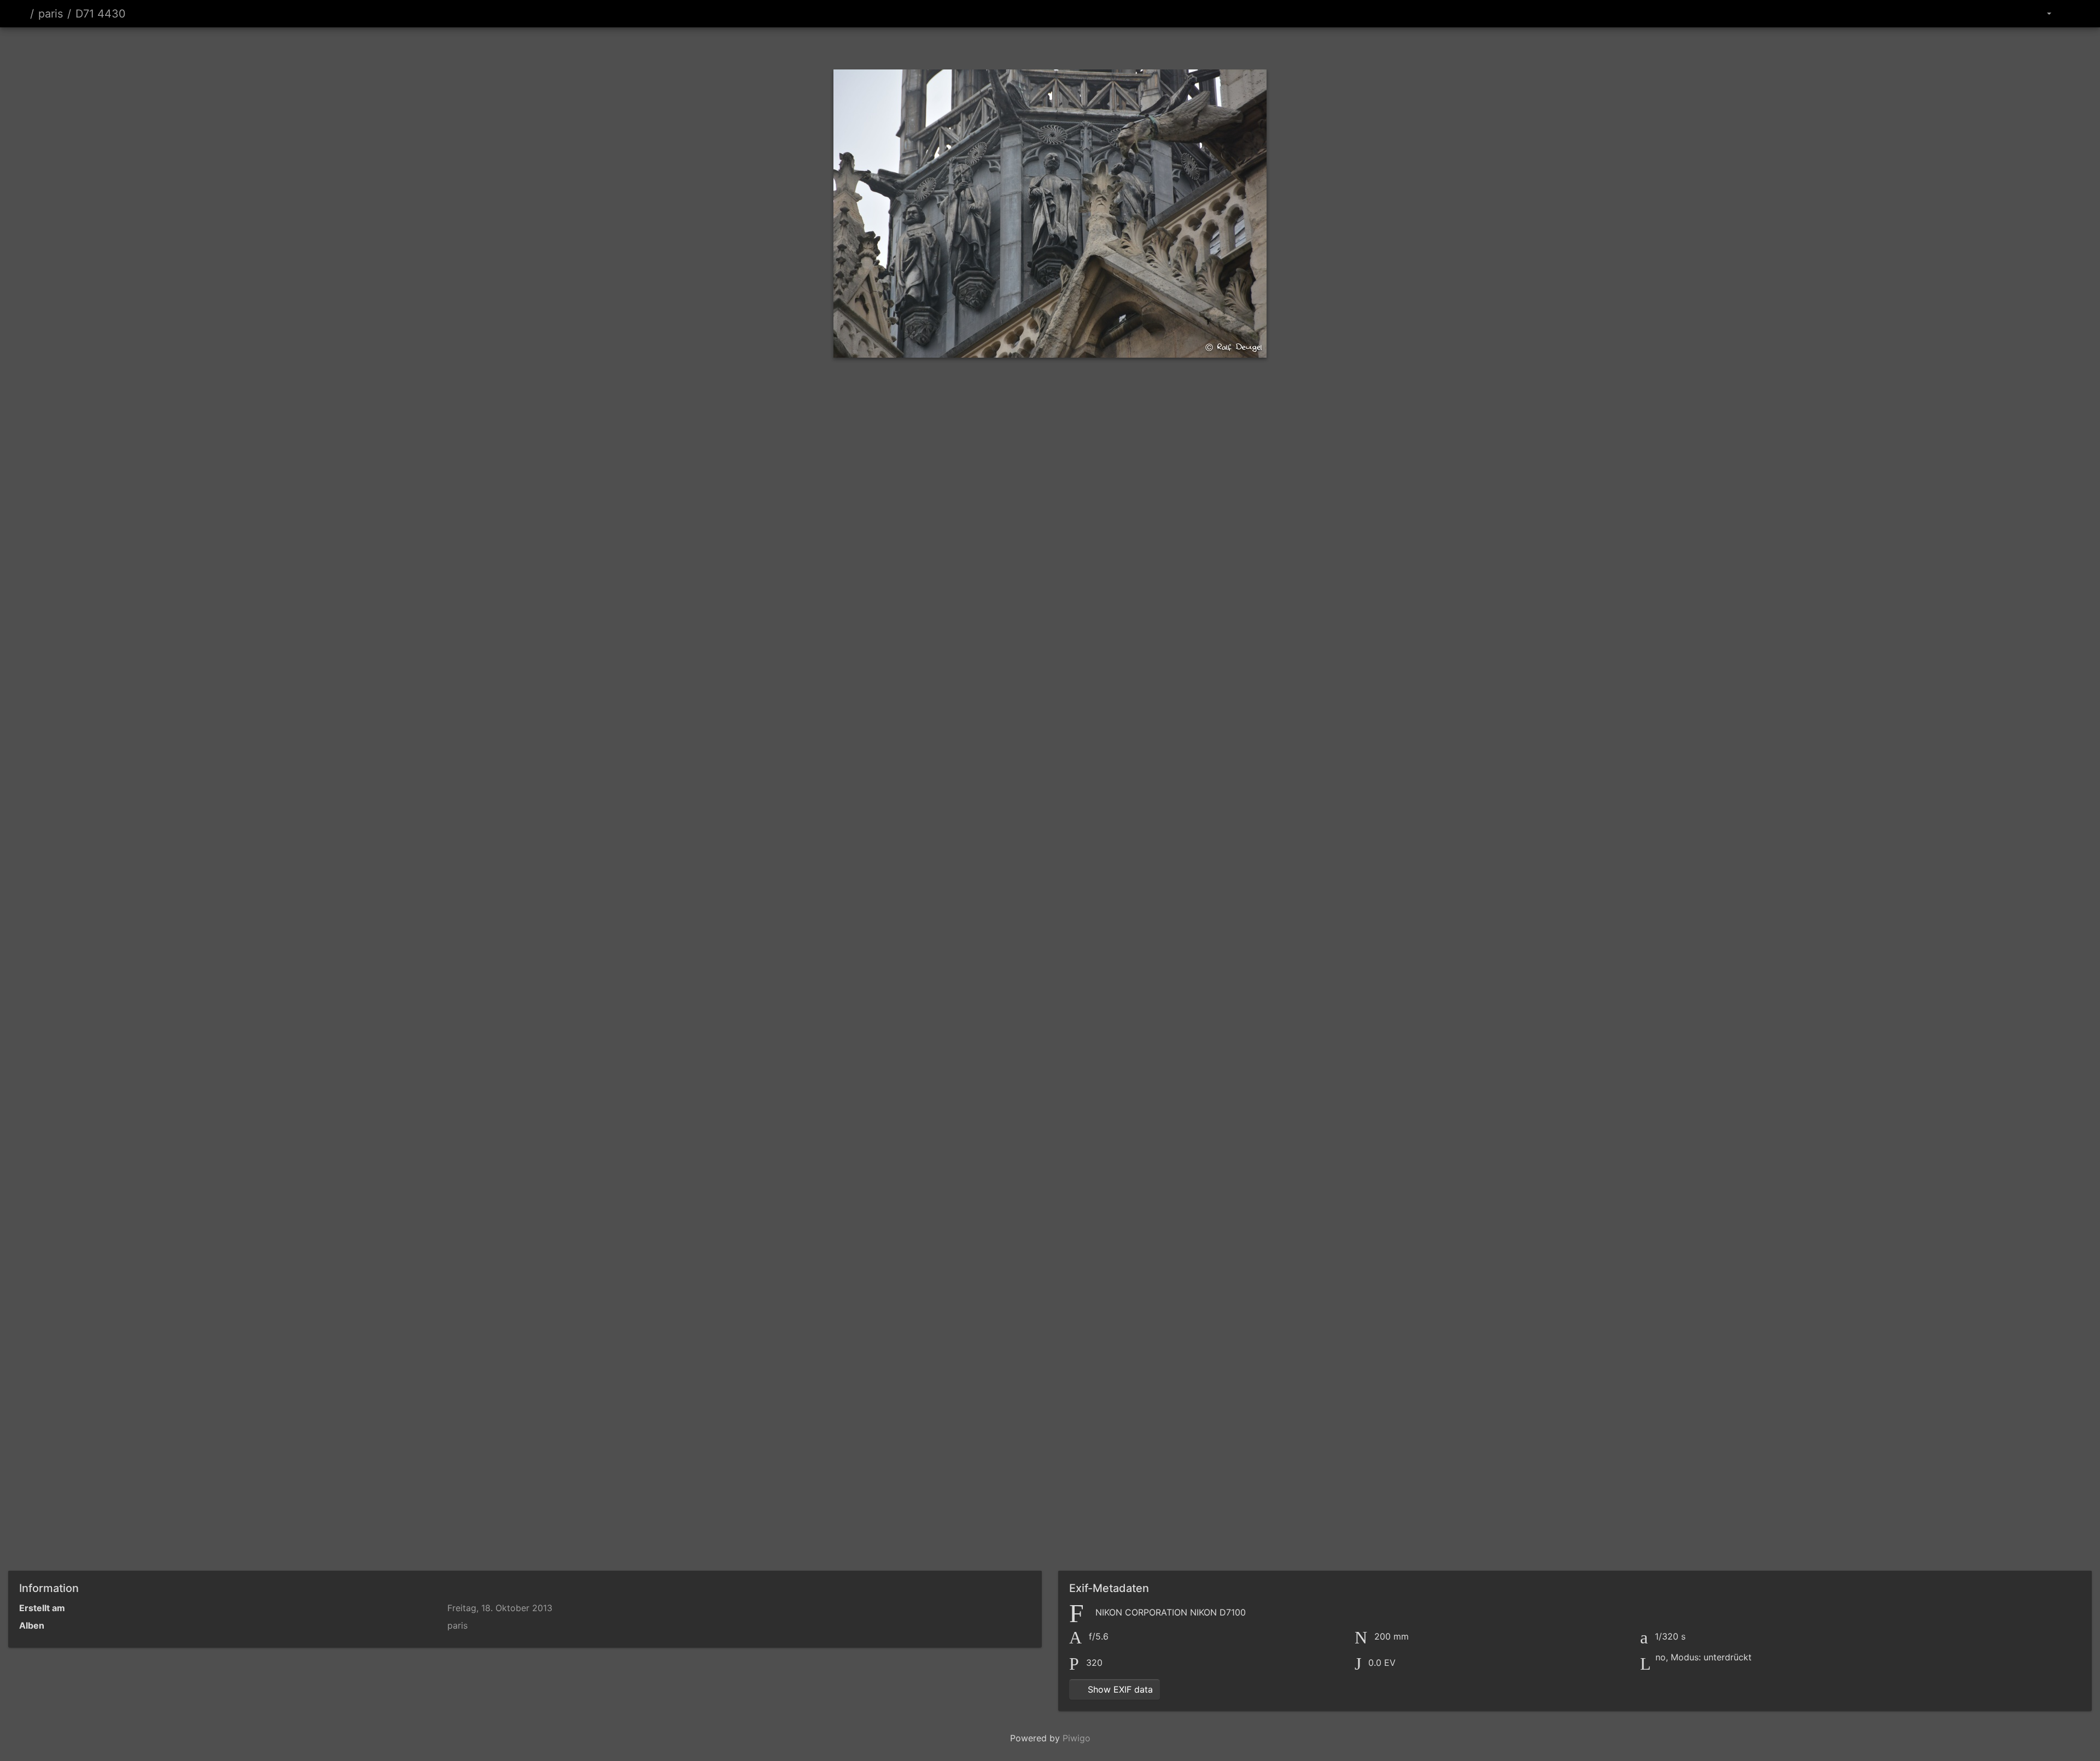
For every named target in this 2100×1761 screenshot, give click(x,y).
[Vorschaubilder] (1031, 46)
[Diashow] (2070, 14)
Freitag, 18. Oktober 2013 (500, 1608)
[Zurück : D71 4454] (994, 46)
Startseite (21, 14)
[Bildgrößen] (2041, 14)
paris (51, 14)
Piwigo (1077, 1738)
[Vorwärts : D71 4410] (1106, 46)
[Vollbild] (1069, 46)
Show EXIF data (1119, 1689)
